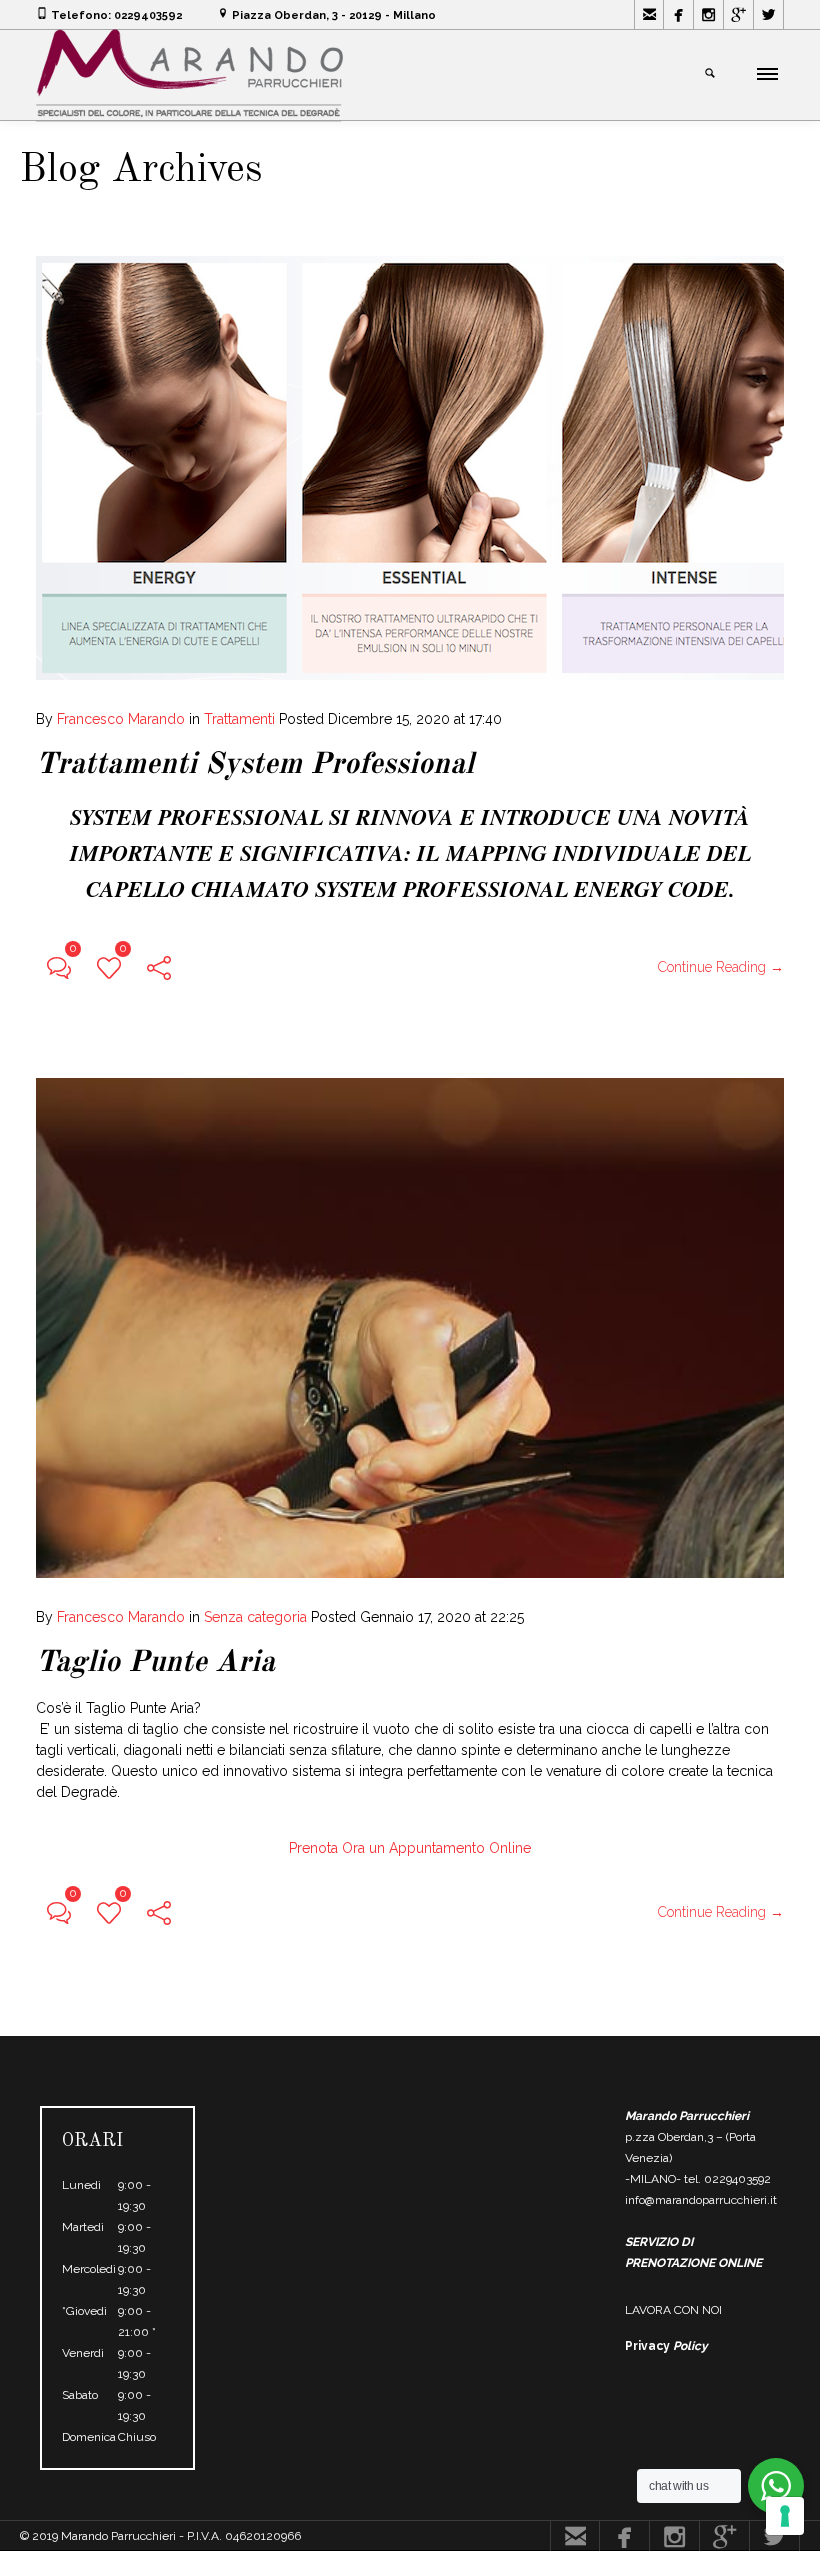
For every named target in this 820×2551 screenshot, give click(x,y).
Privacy (666, 2346)
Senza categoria (255, 1617)
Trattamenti (239, 719)
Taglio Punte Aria (155, 1663)
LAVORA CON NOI (673, 2310)
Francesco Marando (121, 719)
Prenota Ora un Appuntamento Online (410, 1848)
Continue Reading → (721, 967)
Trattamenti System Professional (255, 765)
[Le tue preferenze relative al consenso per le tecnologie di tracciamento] (785, 2516)
